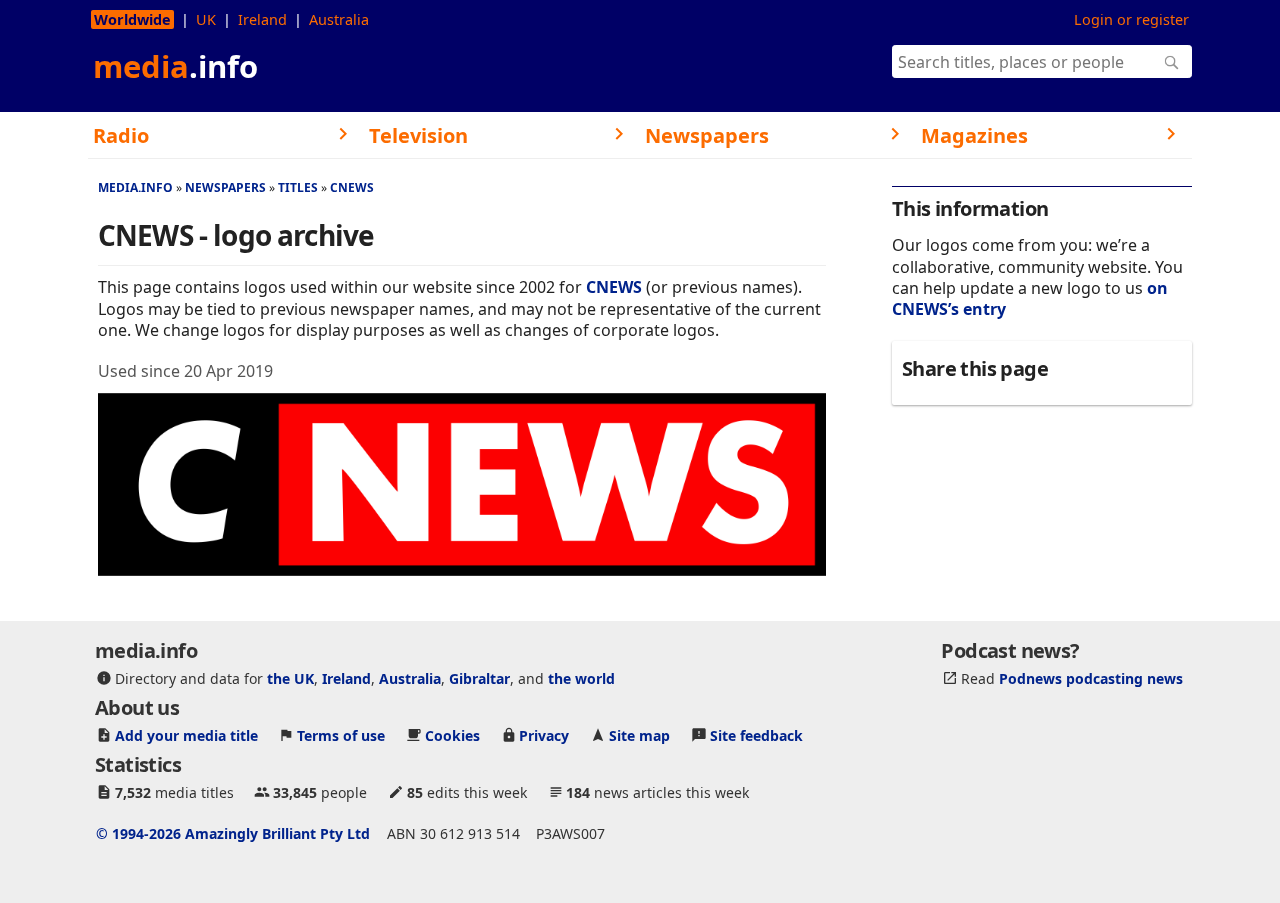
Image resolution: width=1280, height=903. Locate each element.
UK (206, 19)
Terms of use (341, 735)
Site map (639, 735)
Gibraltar (479, 678)
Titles (298, 187)
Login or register (1131, 19)
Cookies (452, 735)
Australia (339, 19)
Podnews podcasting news (1091, 678)
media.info (135, 187)
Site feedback (756, 735)
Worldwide (132, 19)
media (175, 66)
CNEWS (352, 187)
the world (581, 678)
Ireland (262, 19)
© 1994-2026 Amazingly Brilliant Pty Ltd (233, 833)
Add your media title (186, 735)
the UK (290, 678)
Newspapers (225, 187)
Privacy (544, 735)
